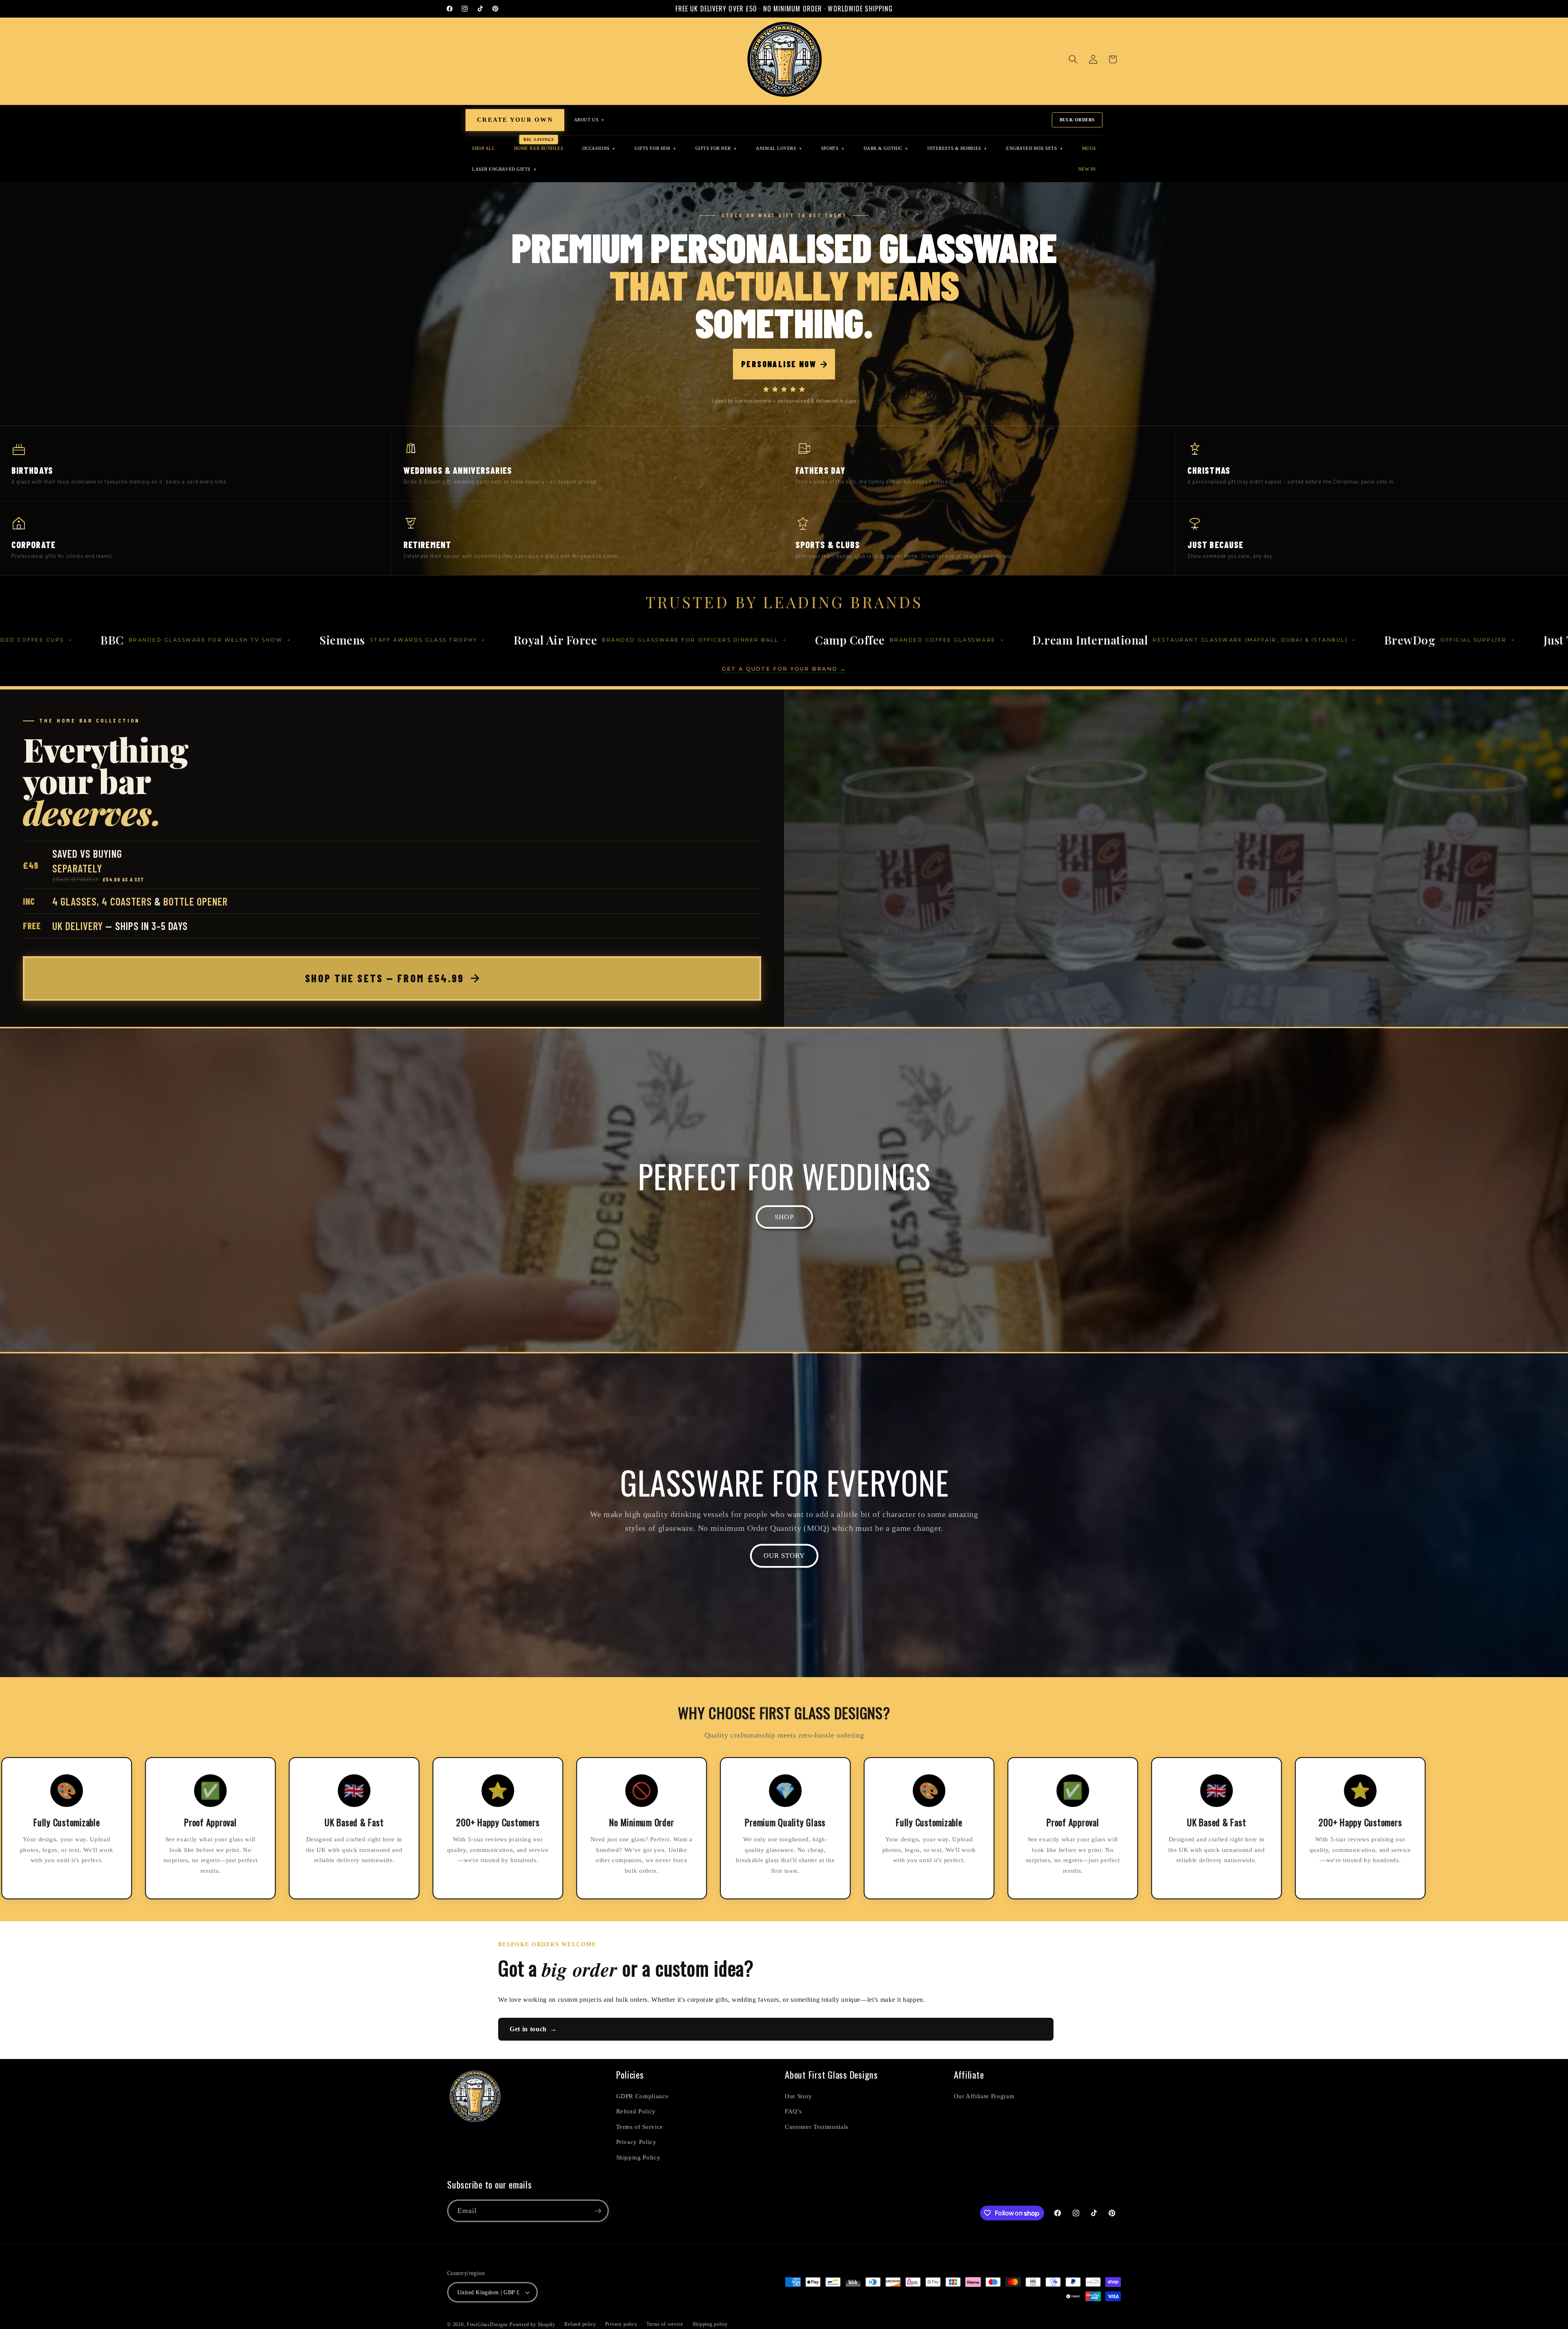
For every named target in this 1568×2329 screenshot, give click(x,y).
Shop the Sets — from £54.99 (384, 978)
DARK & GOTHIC (886, 148)
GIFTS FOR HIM (655, 148)
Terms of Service (640, 2127)
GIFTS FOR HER (716, 148)
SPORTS (833, 148)
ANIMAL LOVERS (779, 148)
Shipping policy (710, 2324)
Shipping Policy (638, 2157)
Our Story (798, 2096)
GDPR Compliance (643, 2096)
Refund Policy (636, 2111)
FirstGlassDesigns (487, 2325)
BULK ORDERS (1077, 120)
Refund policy (580, 2324)
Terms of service (665, 2324)
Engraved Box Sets (1035, 148)
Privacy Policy (636, 2142)
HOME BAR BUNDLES (539, 148)
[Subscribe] (598, 2211)
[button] (1073, 59)
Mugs (1089, 148)
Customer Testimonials (817, 2127)
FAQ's (793, 2111)
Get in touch (533, 2029)
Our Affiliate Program (984, 2096)
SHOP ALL (483, 148)
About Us (589, 120)
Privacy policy (621, 2324)
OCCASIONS (599, 148)
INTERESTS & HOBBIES (957, 148)
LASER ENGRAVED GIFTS (504, 169)
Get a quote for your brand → (784, 669)
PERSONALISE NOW (779, 364)
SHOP (784, 1217)
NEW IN (1087, 169)
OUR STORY (784, 1556)
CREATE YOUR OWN (515, 120)
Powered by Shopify (532, 2325)
